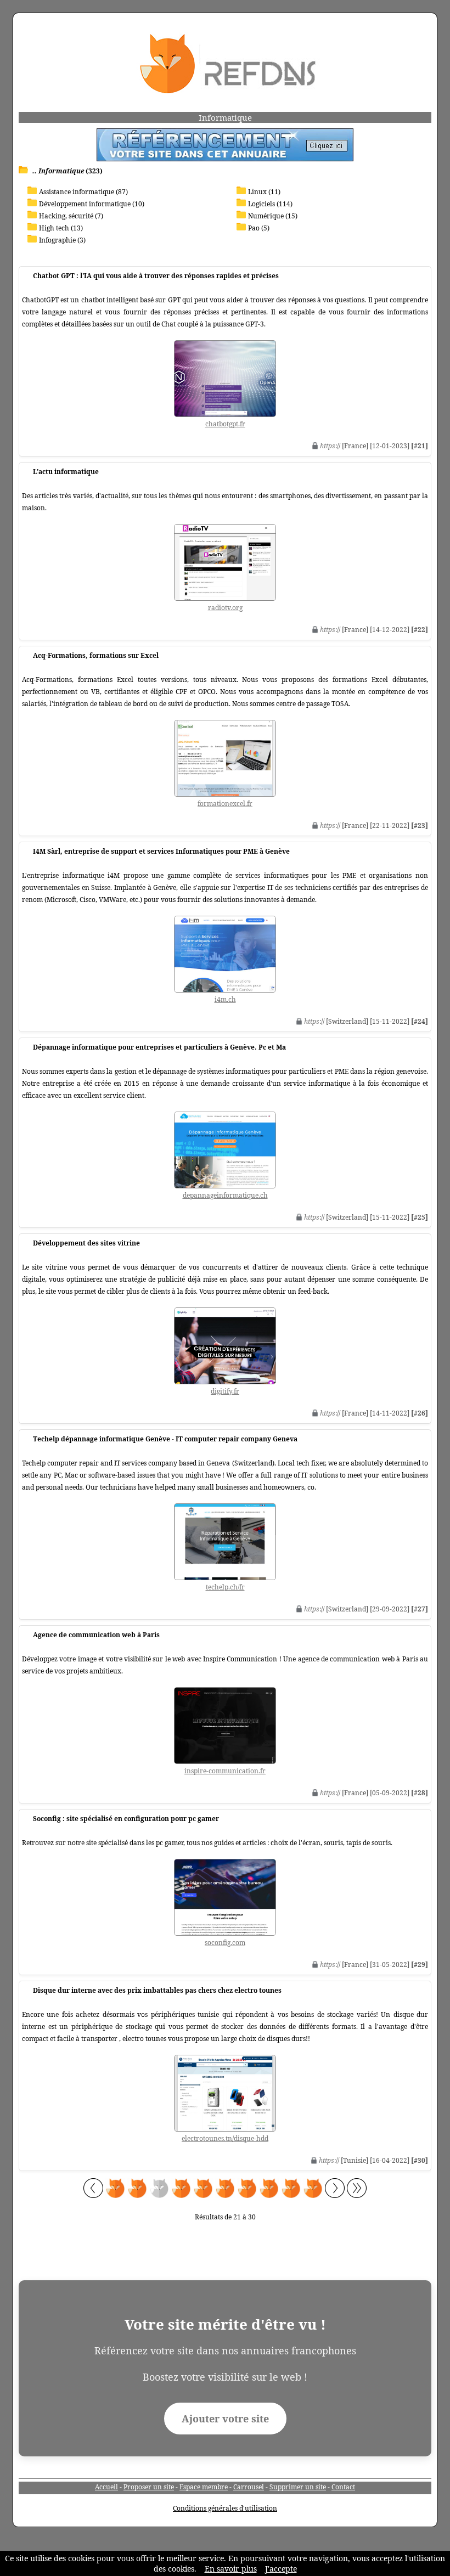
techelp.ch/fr (225, 1587)
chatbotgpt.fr (225, 424)
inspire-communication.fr (225, 1771)
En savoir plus (231, 2569)
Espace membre (204, 2487)
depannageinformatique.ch (225, 1195)
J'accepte (281, 2569)
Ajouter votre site (225, 2419)
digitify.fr (225, 1391)
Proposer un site (149, 2487)
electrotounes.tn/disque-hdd (225, 2138)
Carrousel (249, 2487)
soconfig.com (225, 1943)
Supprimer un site (298, 2487)
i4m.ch (225, 999)
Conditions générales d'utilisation (225, 2508)
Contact (343, 2487)
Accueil (106, 2487)
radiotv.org (225, 608)
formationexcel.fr (225, 804)
